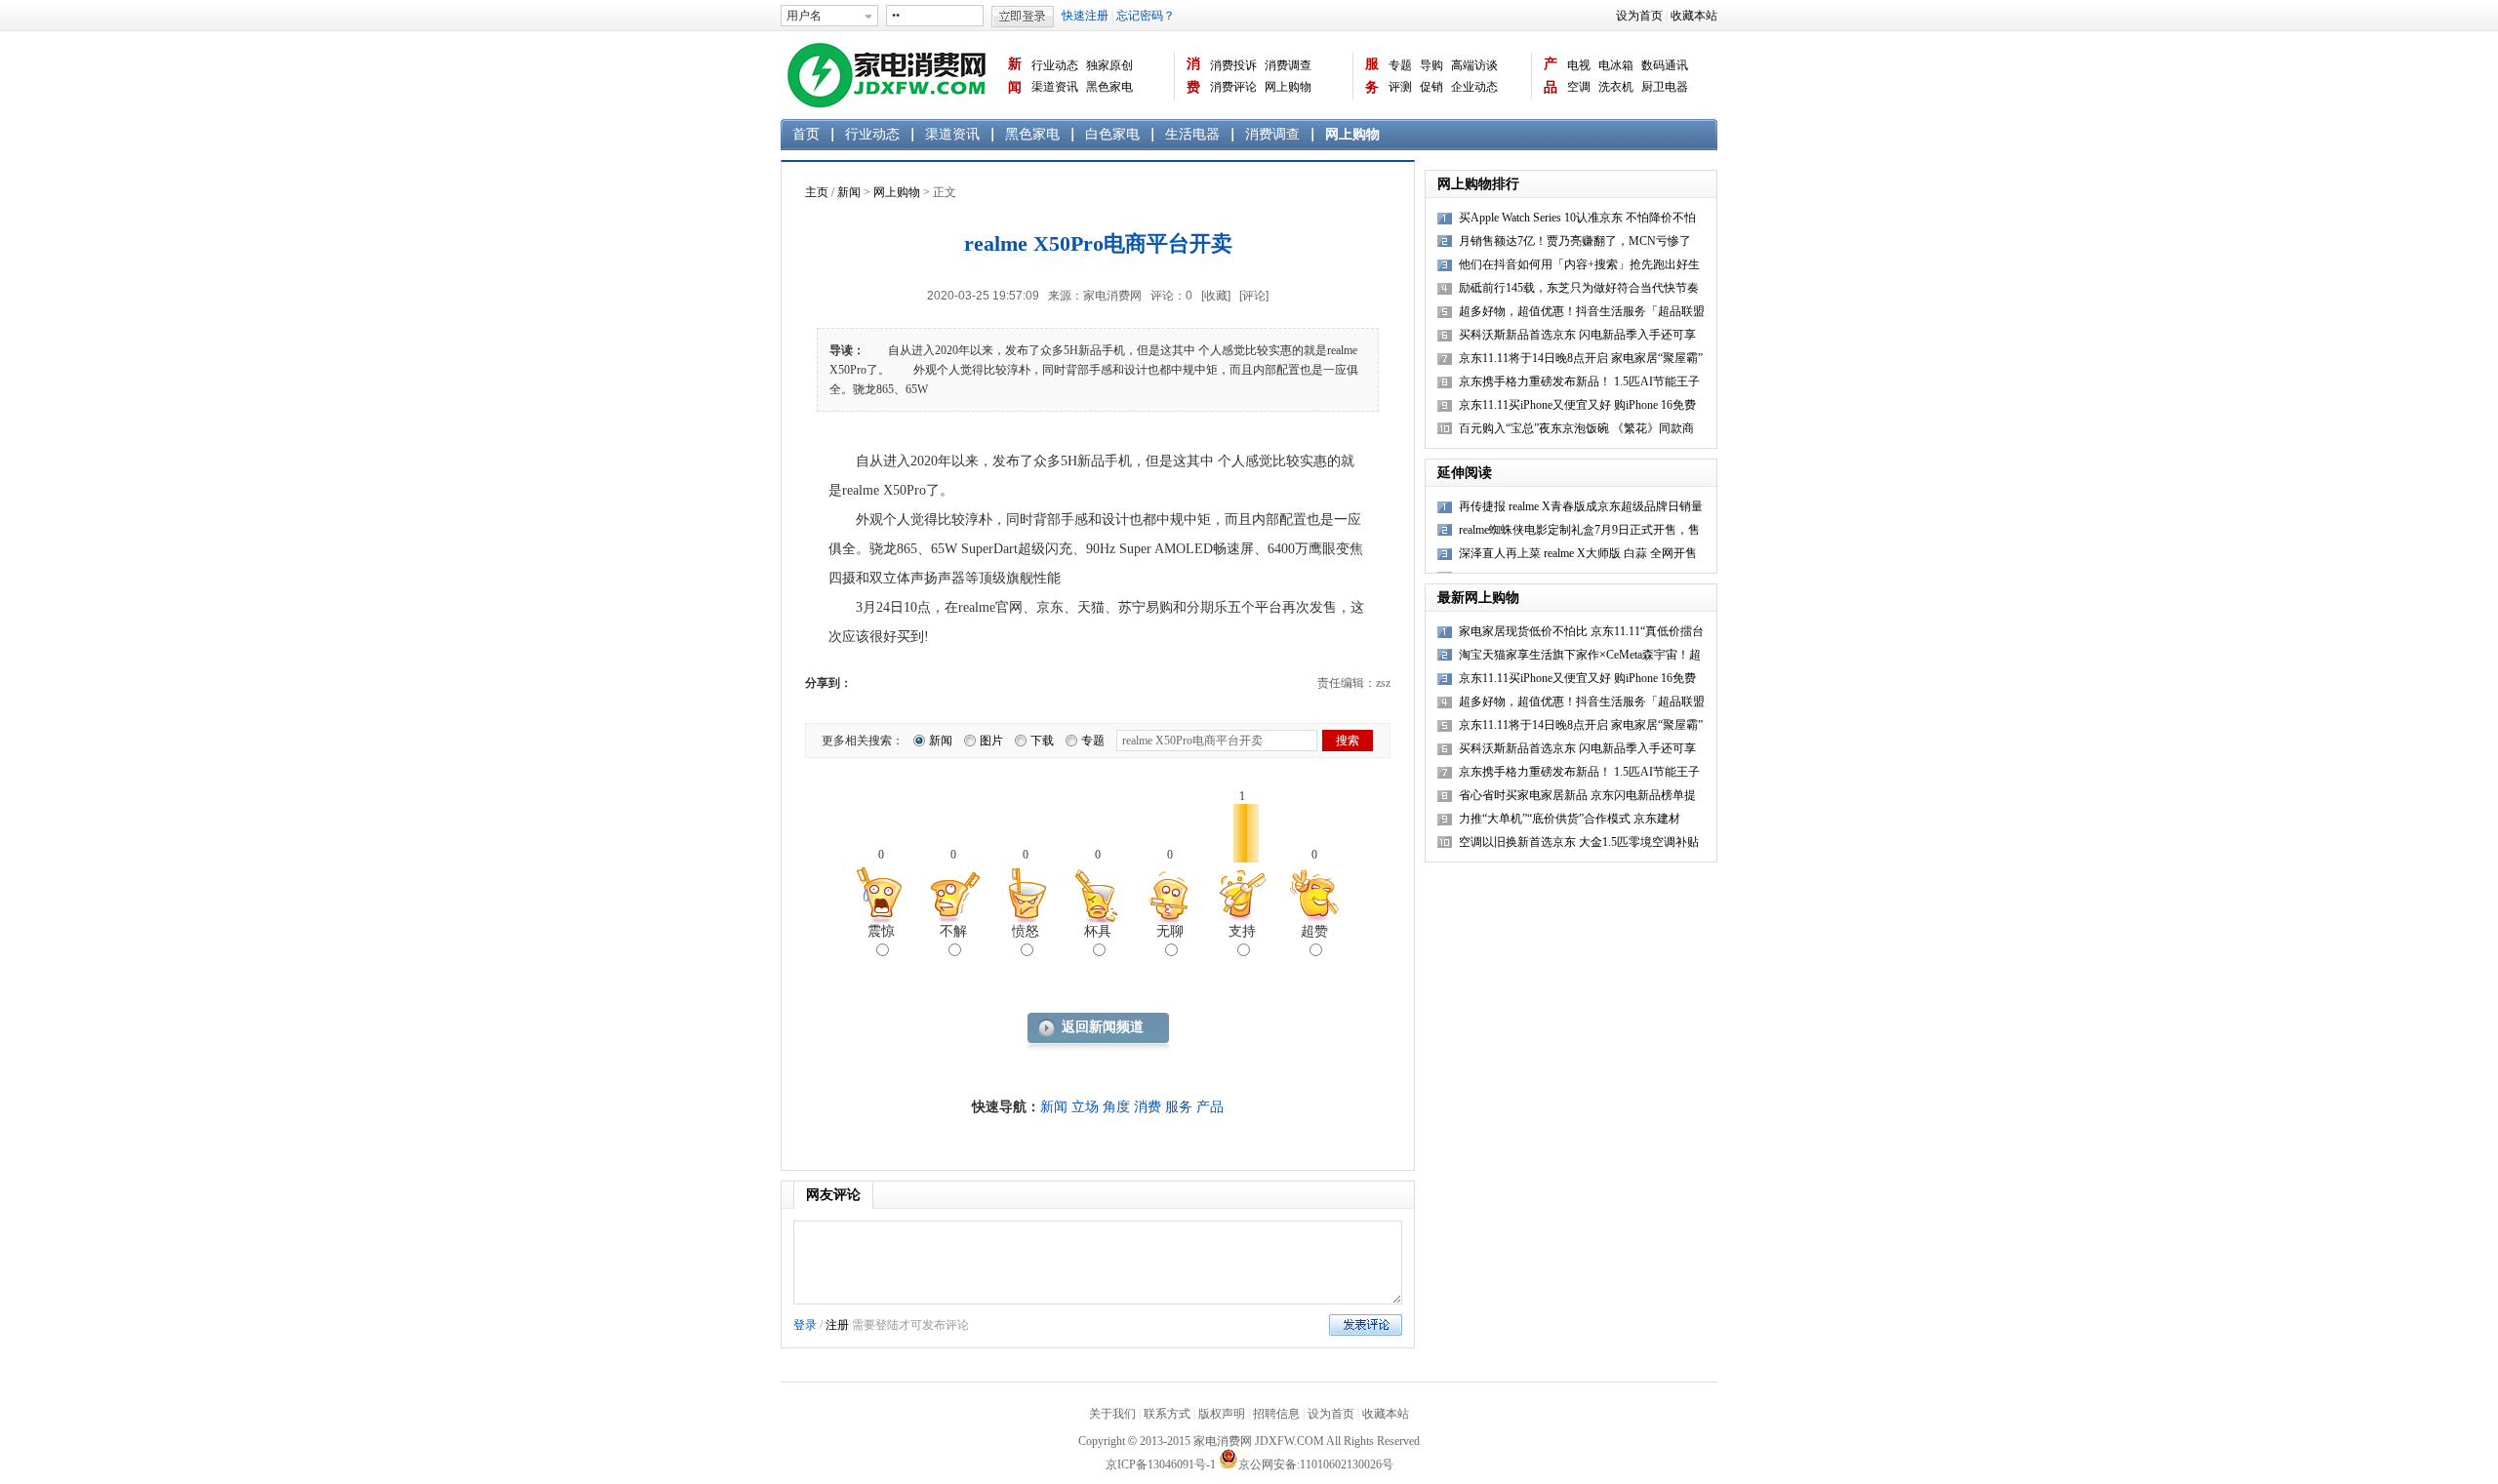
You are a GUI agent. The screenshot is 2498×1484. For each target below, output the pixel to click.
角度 (1116, 1107)
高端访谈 (1474, 65)
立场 (1085, 1107)
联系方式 (1167, 1414)
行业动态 (1055, 65)
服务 (1372, 76)
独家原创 (1109, 65)
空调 (1579, 87)
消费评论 (1233, 87)
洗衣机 (1616, 87)
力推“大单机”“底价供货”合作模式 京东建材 (1570, 819)
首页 (806, 134)
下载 (1042, 741)
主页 (817, 192)
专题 (1400, 65)
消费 (1193, 76)
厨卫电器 (1665, 87)
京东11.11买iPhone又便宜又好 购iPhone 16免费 (1577, 678)
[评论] (1254, 296)
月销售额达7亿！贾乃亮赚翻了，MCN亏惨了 (1575, 241)
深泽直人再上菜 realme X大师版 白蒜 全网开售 (1578, 553)
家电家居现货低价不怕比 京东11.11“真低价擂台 (1581, 631)
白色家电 (1112, 134)
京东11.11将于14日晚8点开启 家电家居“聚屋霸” (1581, 725)
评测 (1400, 87)
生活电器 (1192, 134)
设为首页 (1639, 16)
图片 (991, 741)
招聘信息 (1276, 1414)
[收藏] (1216, 296)
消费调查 (1288, 65)
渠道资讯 (1055, 87)
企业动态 (1474, 87)
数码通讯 (1665, 65)
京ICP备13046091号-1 (1161, 1464)
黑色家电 (1109, 87)
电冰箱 (1616, 65)
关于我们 (1112, 1414)
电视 (1579, 65)
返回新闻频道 (1103, 1027)
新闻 (1015, 76)
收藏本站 (1694, 16)
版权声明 (1222, 1414)
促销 (1431, 87)
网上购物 (1288, 87)
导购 (1431, 65)
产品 (1551, 76)
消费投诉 (1233, 65)
